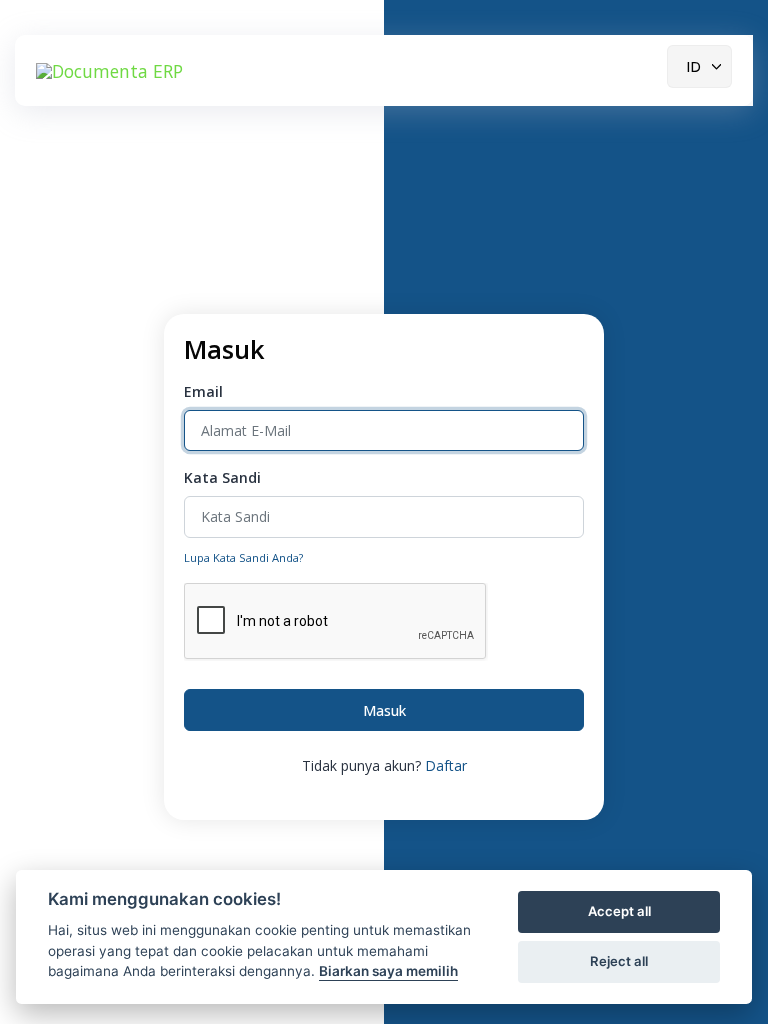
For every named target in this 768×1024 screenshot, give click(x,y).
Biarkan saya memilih (388, 971)
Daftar (446, 765)
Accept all (619, 911)
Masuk (384, 710)
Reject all (619, 961)
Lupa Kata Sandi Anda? (243, 557)
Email (203, 391)
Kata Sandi (222, 477)
